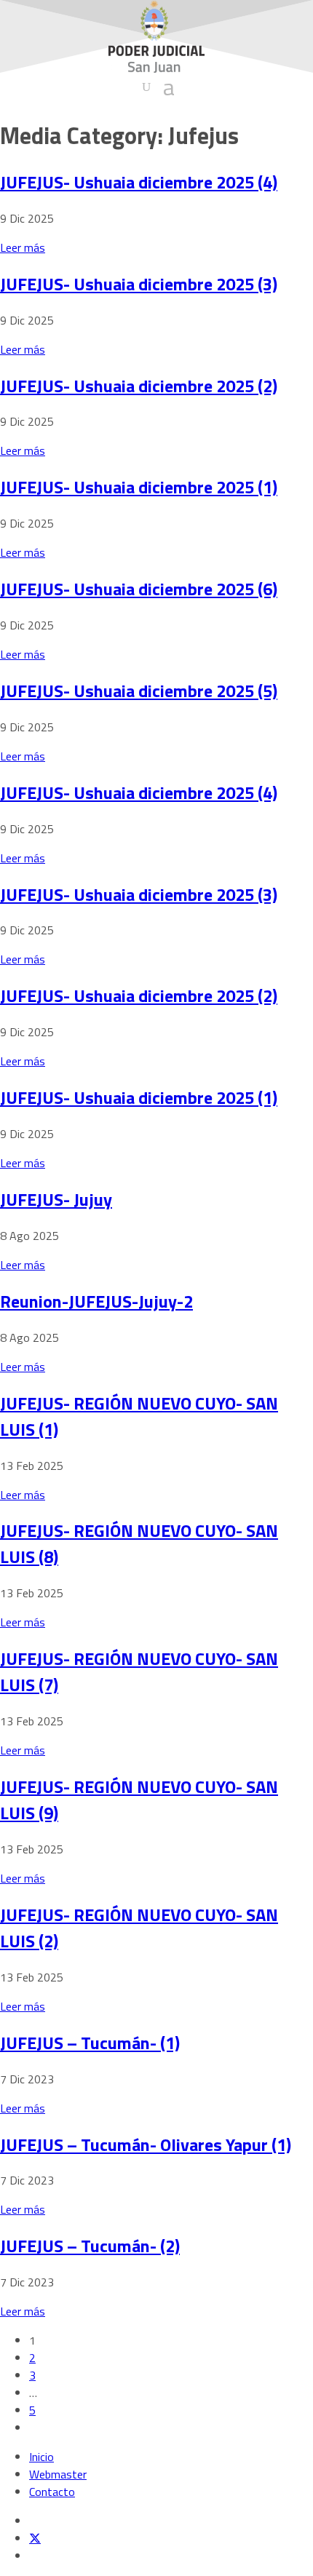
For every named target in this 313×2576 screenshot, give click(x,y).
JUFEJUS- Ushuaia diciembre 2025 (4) (139, 182)
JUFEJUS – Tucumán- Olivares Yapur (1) (146, 2144)
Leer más (23, 247)
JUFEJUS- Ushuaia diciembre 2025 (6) (139, 589)
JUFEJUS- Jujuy (56, 1199)
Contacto (52, 2492)
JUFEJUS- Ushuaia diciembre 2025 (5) (139, 691)
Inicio (41, 2457)
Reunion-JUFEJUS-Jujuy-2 (96, 1301)
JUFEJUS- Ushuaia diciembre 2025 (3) (139, 284)
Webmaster (58, 2474)
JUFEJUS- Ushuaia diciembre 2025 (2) (139, 386)
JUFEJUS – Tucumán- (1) (90, 2043)
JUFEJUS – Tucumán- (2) (90, 2246)
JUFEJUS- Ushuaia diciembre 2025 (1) (139, 487)
